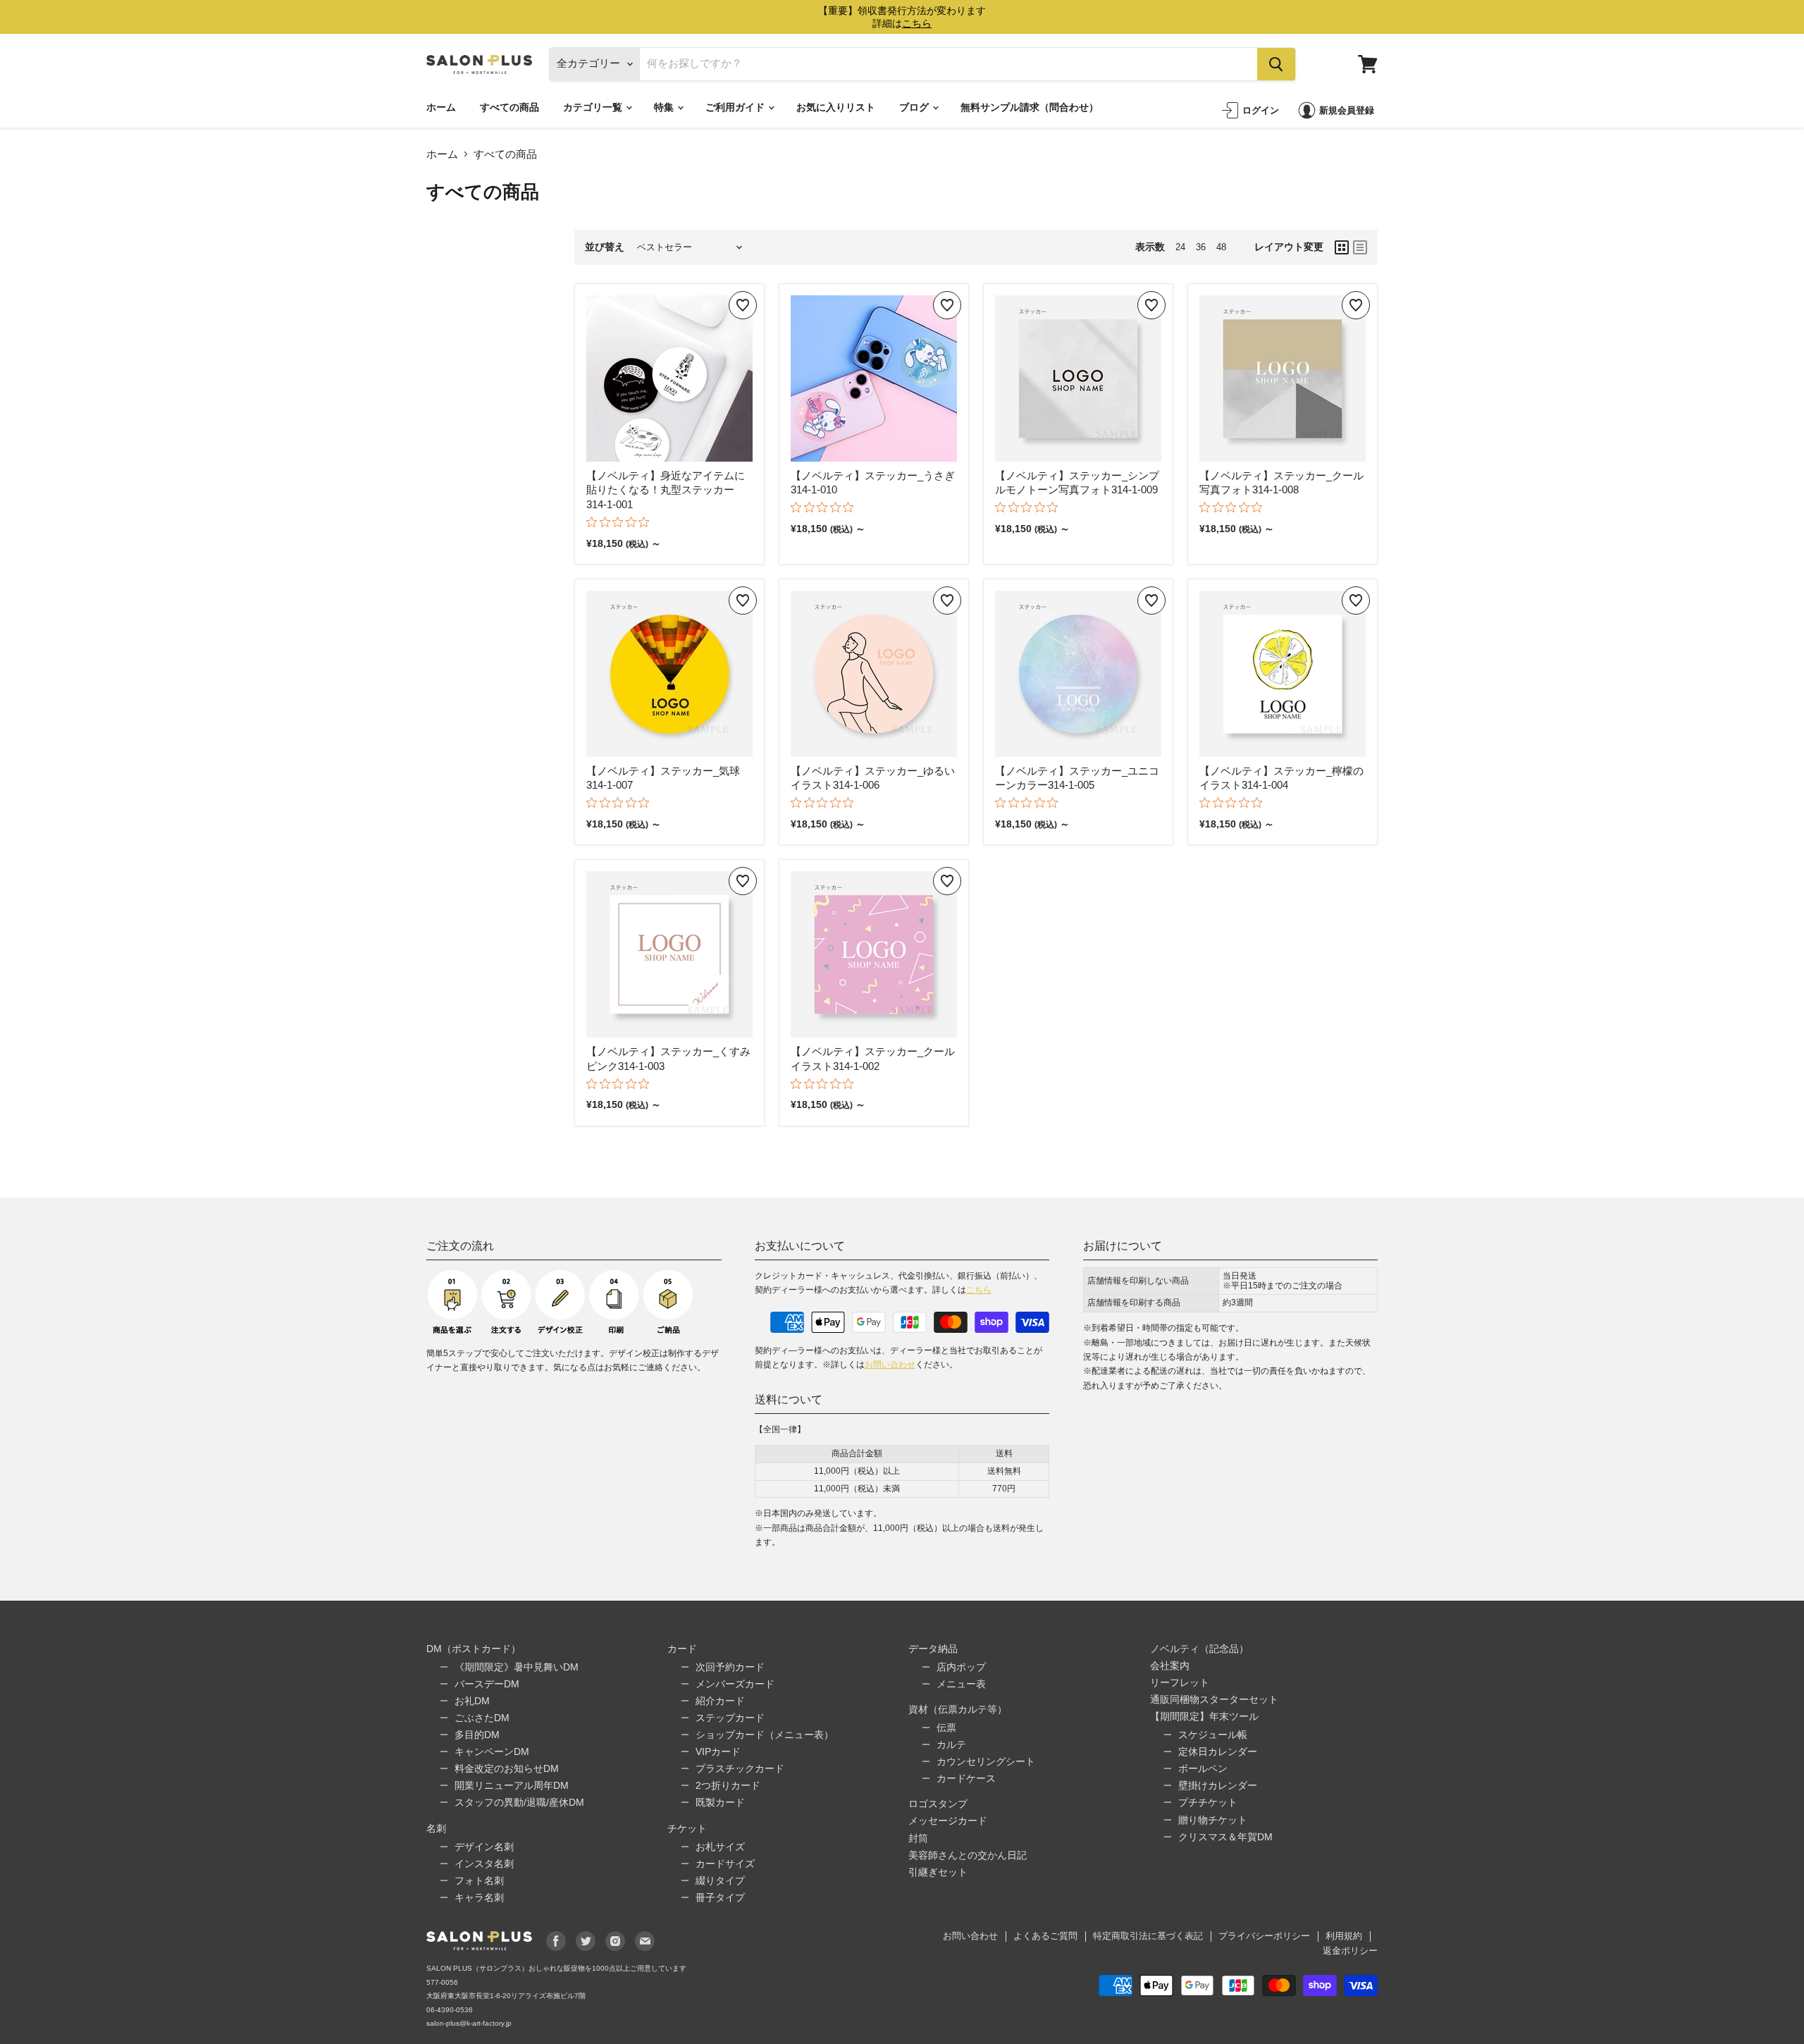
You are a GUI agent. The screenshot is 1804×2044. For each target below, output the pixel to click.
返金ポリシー (1350, 1951)
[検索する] (1276, 64)
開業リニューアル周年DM (512, 1785)
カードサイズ (725, 1864)
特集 (665, 107)
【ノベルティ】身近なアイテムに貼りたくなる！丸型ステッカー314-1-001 (666, 490)
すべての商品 (509, 107)
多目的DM (477, 1735)
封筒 (918, 1838)
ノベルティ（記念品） (1199, 1649)
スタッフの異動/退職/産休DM (519, 1802)
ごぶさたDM (482, 1718)
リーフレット (1180, 1682)
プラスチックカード (740, 1768)
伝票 (946, 1728)
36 (1201, 247)
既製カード (720, 1802)
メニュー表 (961, 1684)
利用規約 (1344, 1936)
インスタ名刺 (484, 1864)
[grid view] (1342, 247)
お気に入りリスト (836, 107)
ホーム (441, 107)
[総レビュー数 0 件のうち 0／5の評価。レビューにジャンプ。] (621, 522)
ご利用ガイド (736, 107)
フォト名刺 (479, 1880)
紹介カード (720, 1701)
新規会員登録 (1347, 110)
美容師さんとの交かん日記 (968, 1855)
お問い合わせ (890, 1365)
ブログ (915, 107)
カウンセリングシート (986, 1761)
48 (1221, 247)
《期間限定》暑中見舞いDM (517, 1667)
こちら (979, 1290)
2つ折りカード (728, 1785)
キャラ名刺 (479, 1897)
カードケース (966, 1778)
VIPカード (718, 1751)
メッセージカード (948, 1821)
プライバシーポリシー (1264, 1936)
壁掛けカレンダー (1218, 1785)
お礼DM (472, 1701)
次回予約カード (730, 1667)
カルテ (951, 1744)
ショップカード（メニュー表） (765, 1735)
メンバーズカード (735, 1684)
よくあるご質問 (1045, 1936)
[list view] (1360, 247)
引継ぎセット (938, 1872)
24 (1180, 247)
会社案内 (1170, 1666)
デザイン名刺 (484, 1847)
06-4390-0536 (450, 2010)
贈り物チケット (1213, 1820)
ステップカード (730, 1718)
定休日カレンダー (1218, 1751)
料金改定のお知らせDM (507, 1768)
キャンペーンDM (492, 1751)
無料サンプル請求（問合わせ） (1030, 107)
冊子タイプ (720, 1897)
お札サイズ (720, 1847)
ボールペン (1203, 1768)
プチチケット (1208, 1802)
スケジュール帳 (1213, 1735)
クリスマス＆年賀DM (1225, 1837)
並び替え (605, 247)
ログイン (1261, 110)
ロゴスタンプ (938, 1804)
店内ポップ (961, 1667)
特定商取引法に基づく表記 (1148, 1936)
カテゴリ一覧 (594, 107)
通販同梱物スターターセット (1214, 1699)
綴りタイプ (720, 1880)
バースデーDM (487, 1684)
